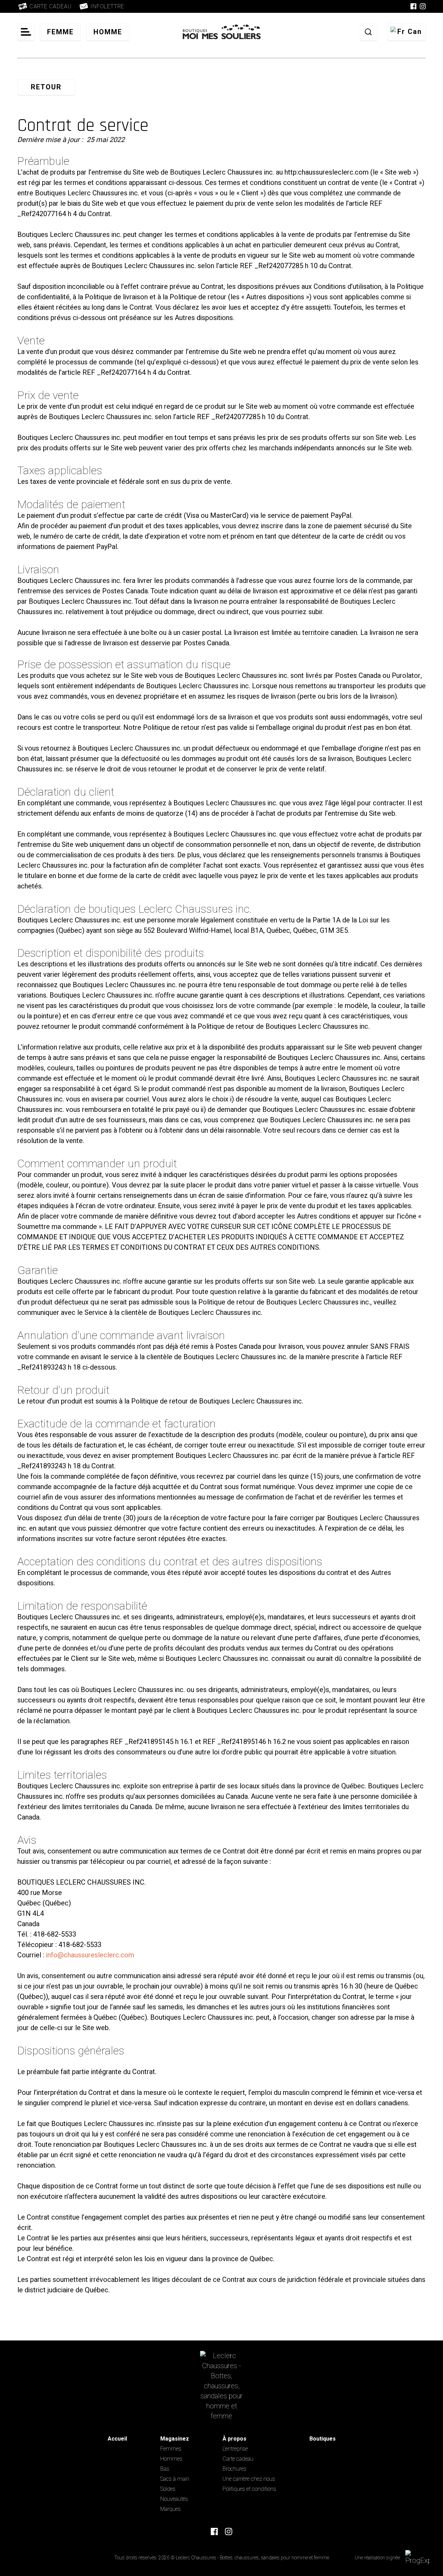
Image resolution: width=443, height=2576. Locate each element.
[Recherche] (369, 32)
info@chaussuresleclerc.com (90, 1955)
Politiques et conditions (249, 2489)
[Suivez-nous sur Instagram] (423, 6)
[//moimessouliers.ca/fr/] (222, 2386)
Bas (165, 2469)
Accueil (117, 2439)
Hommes (171, 2459)
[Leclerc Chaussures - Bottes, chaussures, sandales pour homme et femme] (222, 32)
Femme (60, 32)
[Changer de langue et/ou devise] (407, 32)
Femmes (171, 2449)
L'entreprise (235, 2449)
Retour (46, 87)
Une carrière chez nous (249, 2479)
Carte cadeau (238, 2459)
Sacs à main (175, 2479)
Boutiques (323, 2439)
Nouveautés (174, 2499)
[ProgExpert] (419, 2558)
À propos (234, 2439)
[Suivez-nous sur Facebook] (413, 6)
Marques (170, 2509)
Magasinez (175, 2439)
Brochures (234, 2469)
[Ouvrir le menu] (26, 32)
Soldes (168, 2489)
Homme (108, 32)
